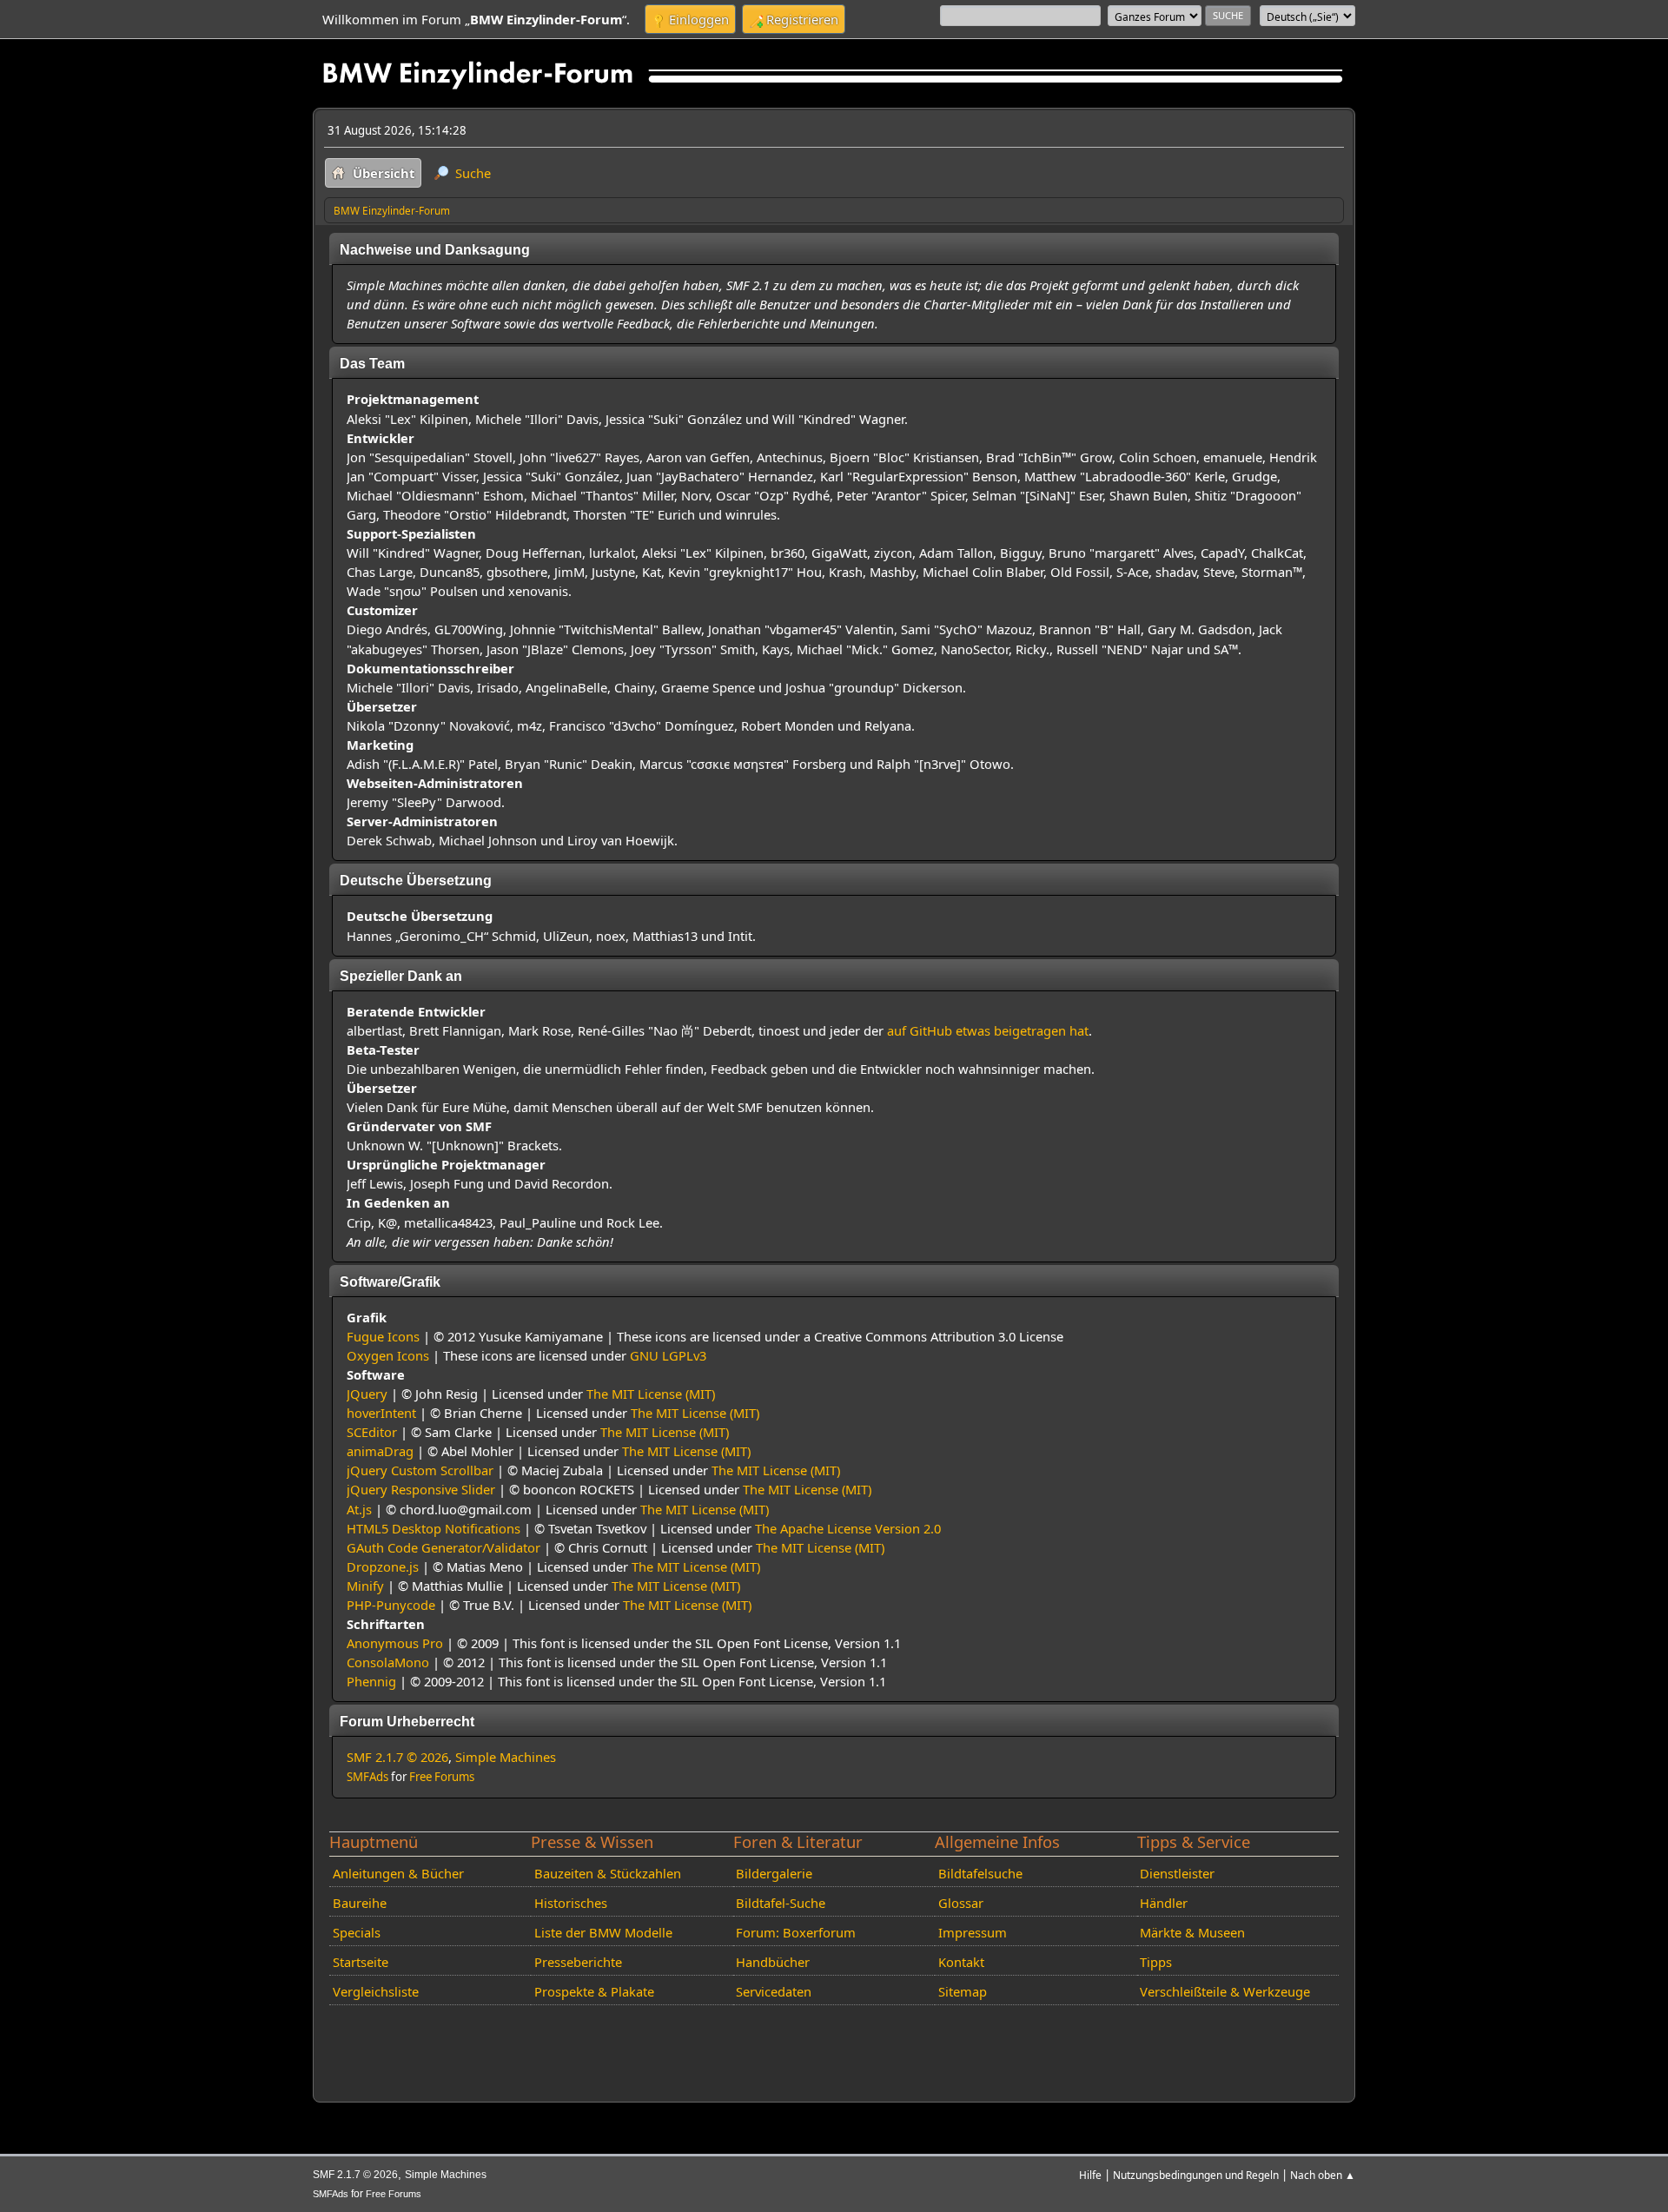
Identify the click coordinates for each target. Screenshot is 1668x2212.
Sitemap (963, 1991)
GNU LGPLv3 (668, 1355)
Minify (365, 1586)
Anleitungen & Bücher (398, 1873)
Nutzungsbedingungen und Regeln (1196, 2175)
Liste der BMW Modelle (603, 1932)
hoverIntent (381, 1413)
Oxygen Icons (388, 1355)
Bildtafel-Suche (781, 1903)
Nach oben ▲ (1323, 2175)
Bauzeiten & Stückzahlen (608, 1873)
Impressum (973, 1932)
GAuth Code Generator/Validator (443, 1547)
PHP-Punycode (391, 1605)
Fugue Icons (383, 1336)
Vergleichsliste (376, 1991)
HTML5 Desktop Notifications (434, 1528)
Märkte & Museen (1192, 1932)
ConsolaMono (388, 1662)
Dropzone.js (383, 1566)
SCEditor (372, 1432)
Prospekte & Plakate (594, 1991)
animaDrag (380, 1451)
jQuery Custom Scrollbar (420, 1470)
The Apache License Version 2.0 (848, 1528)
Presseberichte (578, 1962)
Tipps (1156, 1962)
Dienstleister (1177, 1873)
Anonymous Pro (395, 1643)
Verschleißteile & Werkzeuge (1225, 1991)
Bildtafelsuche (980, 1873)
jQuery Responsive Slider (421, 1489)
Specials (357, 1932)
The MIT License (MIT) (651, 1394)
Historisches (571, 1903)
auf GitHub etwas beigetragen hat (988, 1030)
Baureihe (360, 1903)
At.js (359, 1509)
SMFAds (367, 1777)
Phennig (371, 1681)
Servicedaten (774, 1991)
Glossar (961, 1903)
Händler (1164, 1903)
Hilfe (1090, 2175)
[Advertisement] (640, 2038)
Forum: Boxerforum (796, 1932)
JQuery (367, 1394)
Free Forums (442, 1777)
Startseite (361, 1962)
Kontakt (961, 1962)
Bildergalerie (774, 1873)
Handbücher (773, 1962)
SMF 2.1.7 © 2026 (397, 1757)
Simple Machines (506, 1757)
